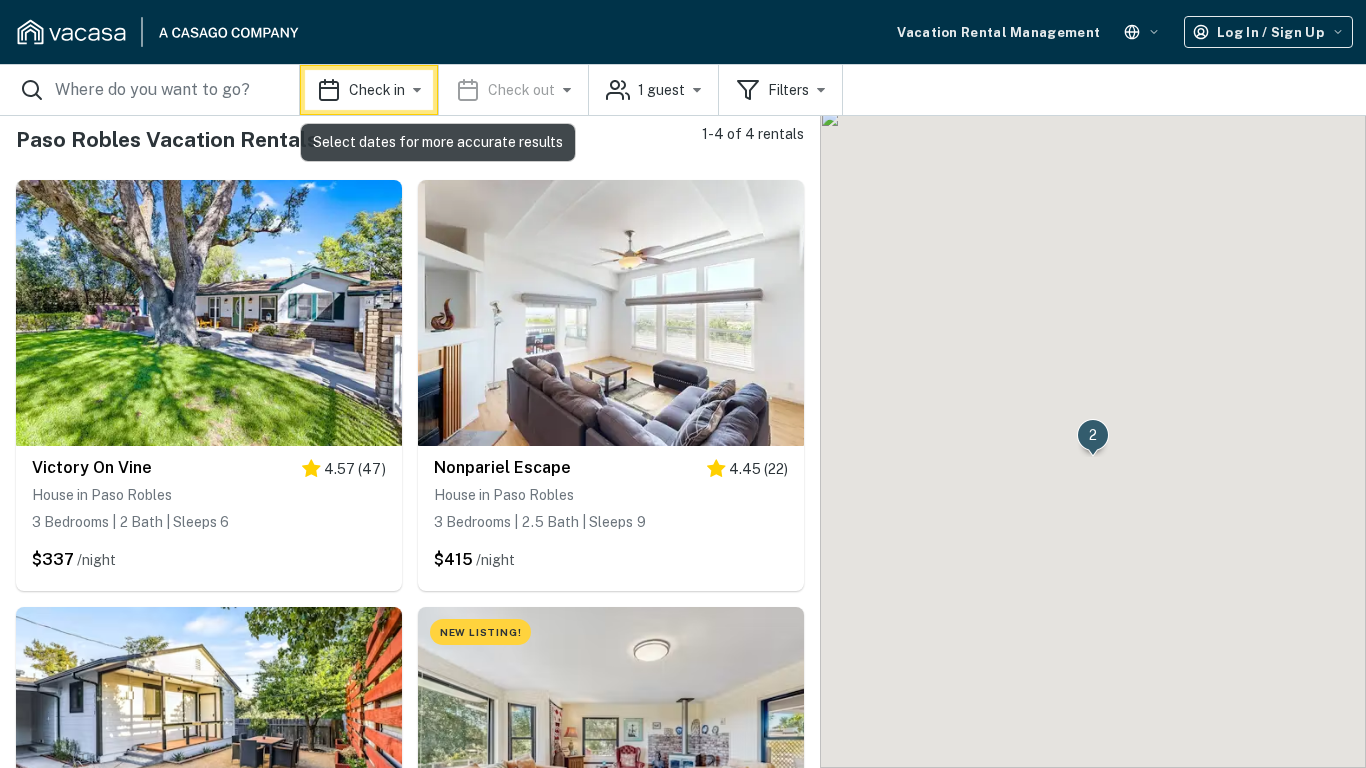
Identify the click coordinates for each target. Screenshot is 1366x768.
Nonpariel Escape (502, 467)
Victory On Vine (92, 467)
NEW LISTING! (481, 632)
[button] (444, 90)
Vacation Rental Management (998, 32)
